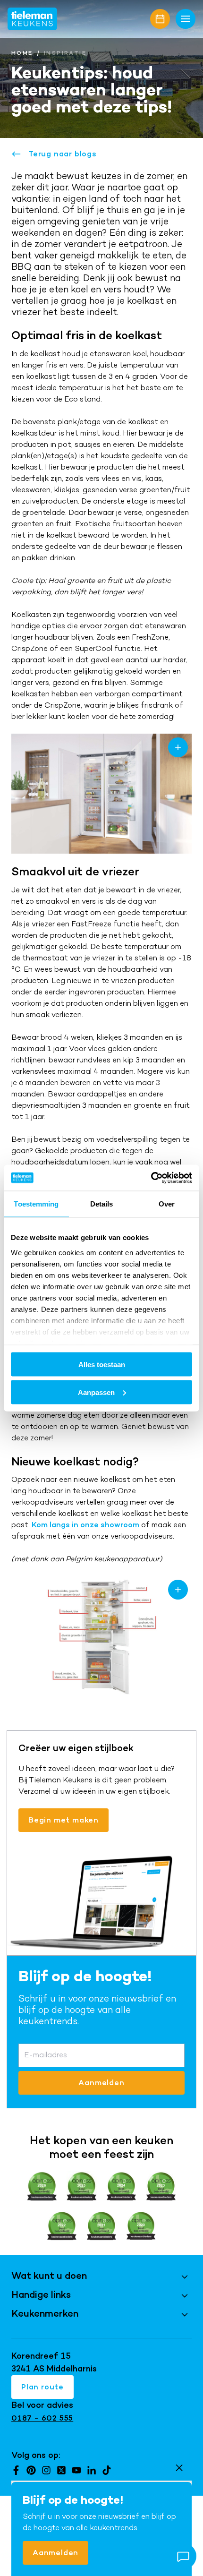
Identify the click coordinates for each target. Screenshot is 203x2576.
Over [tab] (167, 1204)
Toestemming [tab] (36, 1204)
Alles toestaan (102, 1365)
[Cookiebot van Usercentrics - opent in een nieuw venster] (151, 1178)
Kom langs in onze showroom (85, 1525)
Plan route (42, 2387)
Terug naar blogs (63, 154)
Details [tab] (102, 1204)
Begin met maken (63, 1820)
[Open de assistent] (183, 2556)
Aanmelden (55, 2553)
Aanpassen (96, 1392)
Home (22, 53)
